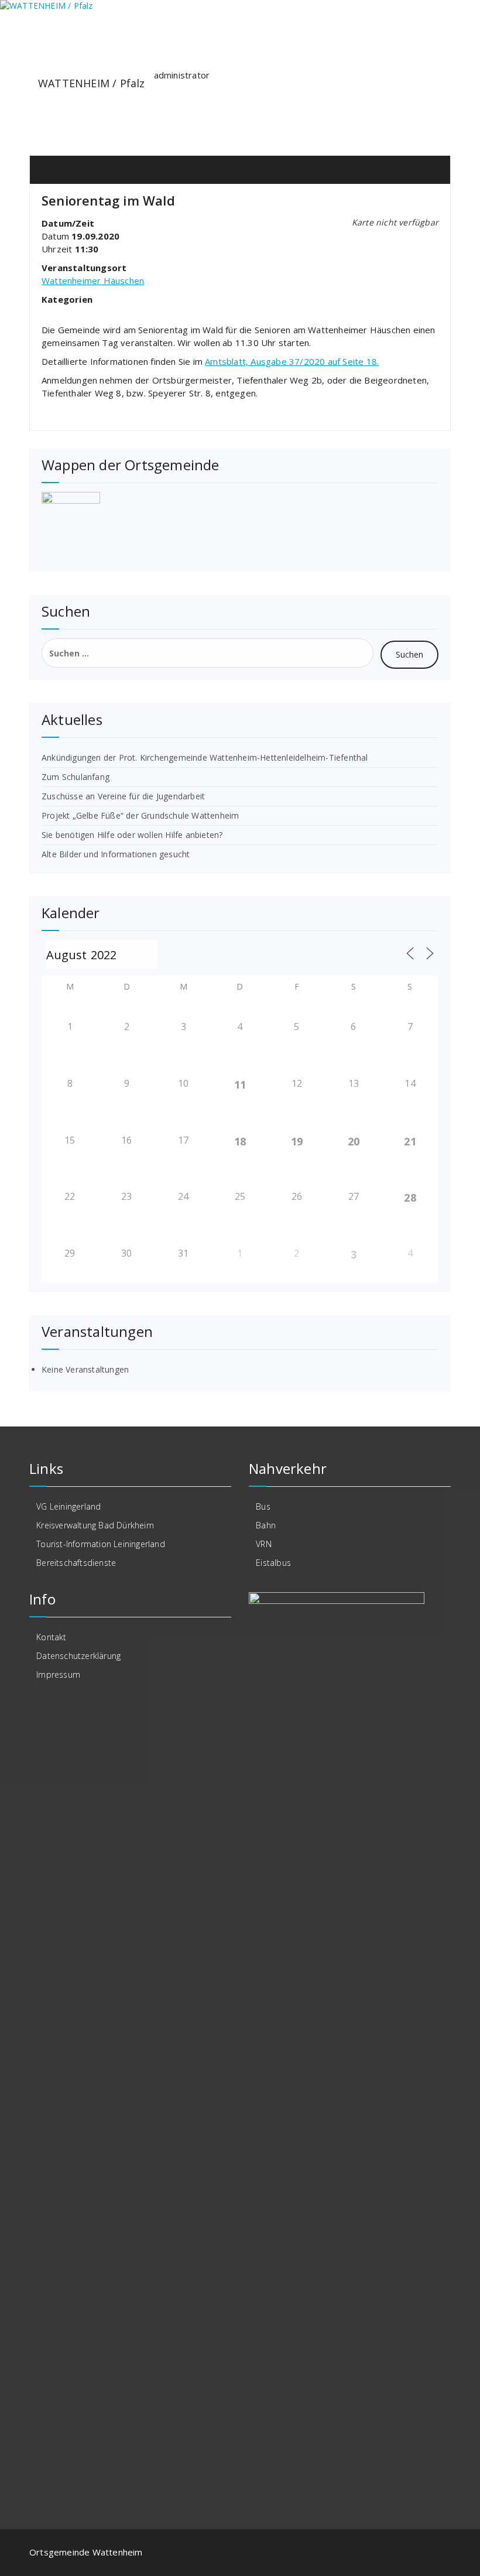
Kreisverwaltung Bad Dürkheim (95, 1525)
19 (297, 1141)
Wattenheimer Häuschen (93, 280)
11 (240, 1085)
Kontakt (51, 1637)
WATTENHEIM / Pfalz (92, 83)
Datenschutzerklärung (78, 1656)
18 (240, 1141)
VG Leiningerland (68, 1506)
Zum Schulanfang (76, 777)
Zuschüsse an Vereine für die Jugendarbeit (123, 796)
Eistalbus (273, 1563)
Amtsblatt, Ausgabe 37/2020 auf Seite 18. (292, 361)
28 (410, 1198)
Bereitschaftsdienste (76, 1563)
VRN (264, 1544)
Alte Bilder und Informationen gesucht (116, 854)
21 (410, 1141)
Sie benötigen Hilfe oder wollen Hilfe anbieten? (132, 835)
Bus (263, 1506)
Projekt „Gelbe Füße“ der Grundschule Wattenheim (140, 815)
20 (354, 1141)
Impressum (58, 1674)
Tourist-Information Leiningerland (101, 1544)
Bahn (266, 1525)
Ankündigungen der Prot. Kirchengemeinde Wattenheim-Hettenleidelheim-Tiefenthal (205, 757)
